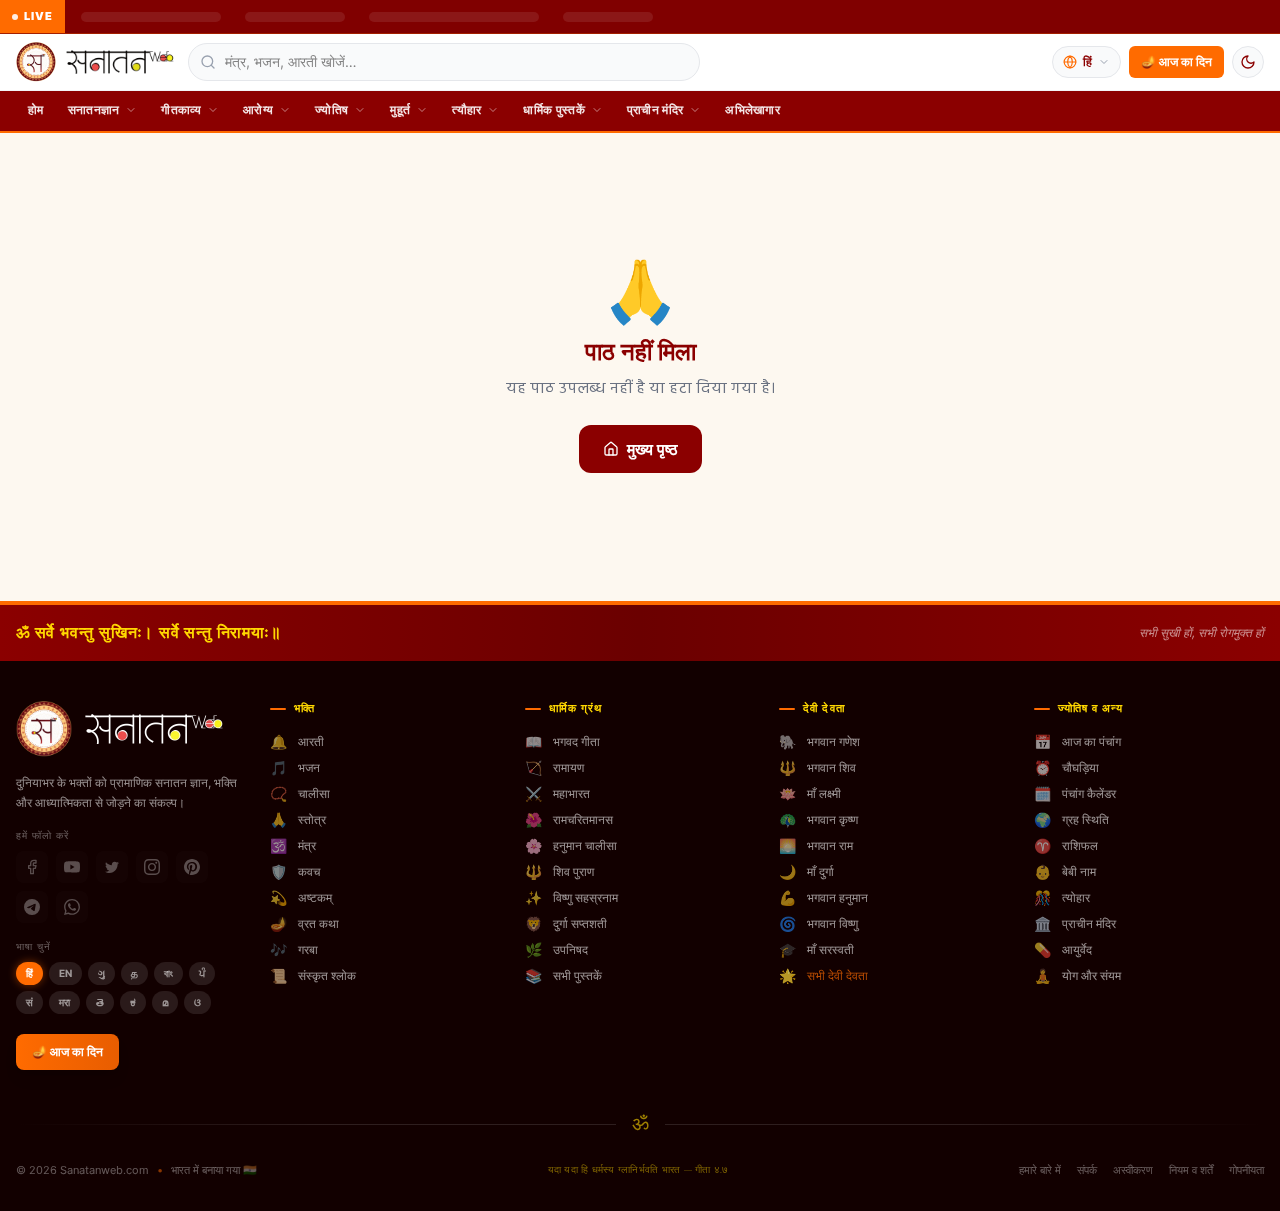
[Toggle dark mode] (1248, 62)
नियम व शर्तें (1191, 1170)
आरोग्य (258, 109)
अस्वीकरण (1133, 1170)
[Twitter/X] (112, 867)
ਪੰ (202, 973)
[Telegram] (32, 907)
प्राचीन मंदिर (655, 109)
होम (36, 109)
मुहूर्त (400, 109)
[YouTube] (72, 867)
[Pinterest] (192, 867)
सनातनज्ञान (94, 109)
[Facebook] (32, 867)
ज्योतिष (331, 109)
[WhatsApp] (72, 907)
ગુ (101, 973)
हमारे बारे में (1040, 1170)
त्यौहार (466, 109)
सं (29, 1002)
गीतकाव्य (181, 109)
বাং (168, 973)
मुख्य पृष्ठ (652, 449)
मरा (64, 1002)
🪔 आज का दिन (1176, 61)
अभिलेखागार (752, 109)
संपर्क (1087, 1170)
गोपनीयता (1246, 1170)
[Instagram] (152, 867)
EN (65, 973)
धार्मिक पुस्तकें (553, 109)
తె (100, 1002)
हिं (29, 973)
